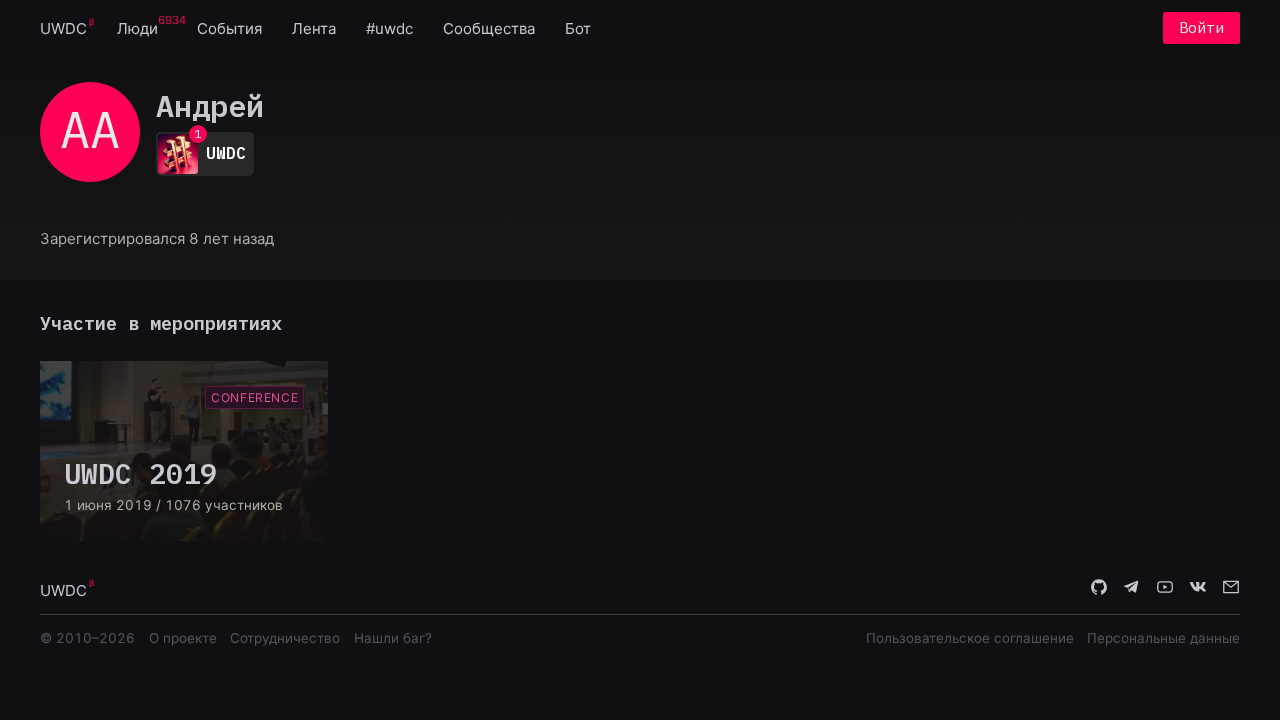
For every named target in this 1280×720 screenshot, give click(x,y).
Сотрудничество (285, 638)
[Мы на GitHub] (1099, 589)
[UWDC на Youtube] (1165, 589)
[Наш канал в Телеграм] (1132, 589)
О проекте (183, 638)
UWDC (63, 28)
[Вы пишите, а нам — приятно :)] (1231, 589)
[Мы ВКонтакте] (1198, 589)
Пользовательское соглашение (970, 638)
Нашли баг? (393, 638)
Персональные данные (1163, 638)
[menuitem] (63, 27)
